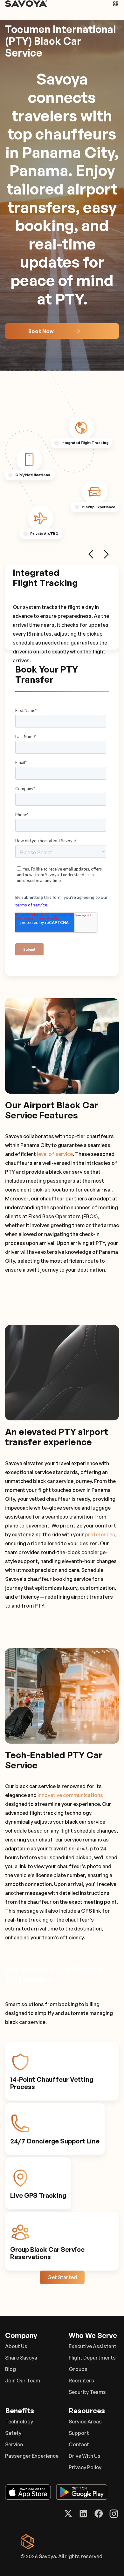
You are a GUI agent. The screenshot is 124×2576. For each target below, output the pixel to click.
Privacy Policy (85, 2467)
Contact (79, 2444)
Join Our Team (23, 2381)
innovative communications (70, 1795)
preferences (100, 1534)
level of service (55, 1154)
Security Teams (87, 2392)
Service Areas (85, 2422)
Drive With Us (85, 2456)
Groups (78, 2369)
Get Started (62, 2277)
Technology (19, 2422)
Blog (10, 2369)
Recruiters (81, 2381)
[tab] (81, 427)
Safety (13, 2433)
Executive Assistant (93, 2346)
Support (79, 2433)
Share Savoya (21, 2358)
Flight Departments (92, 2358)
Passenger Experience (32, 2456)
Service (14, 2444)
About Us (16, 2346)
